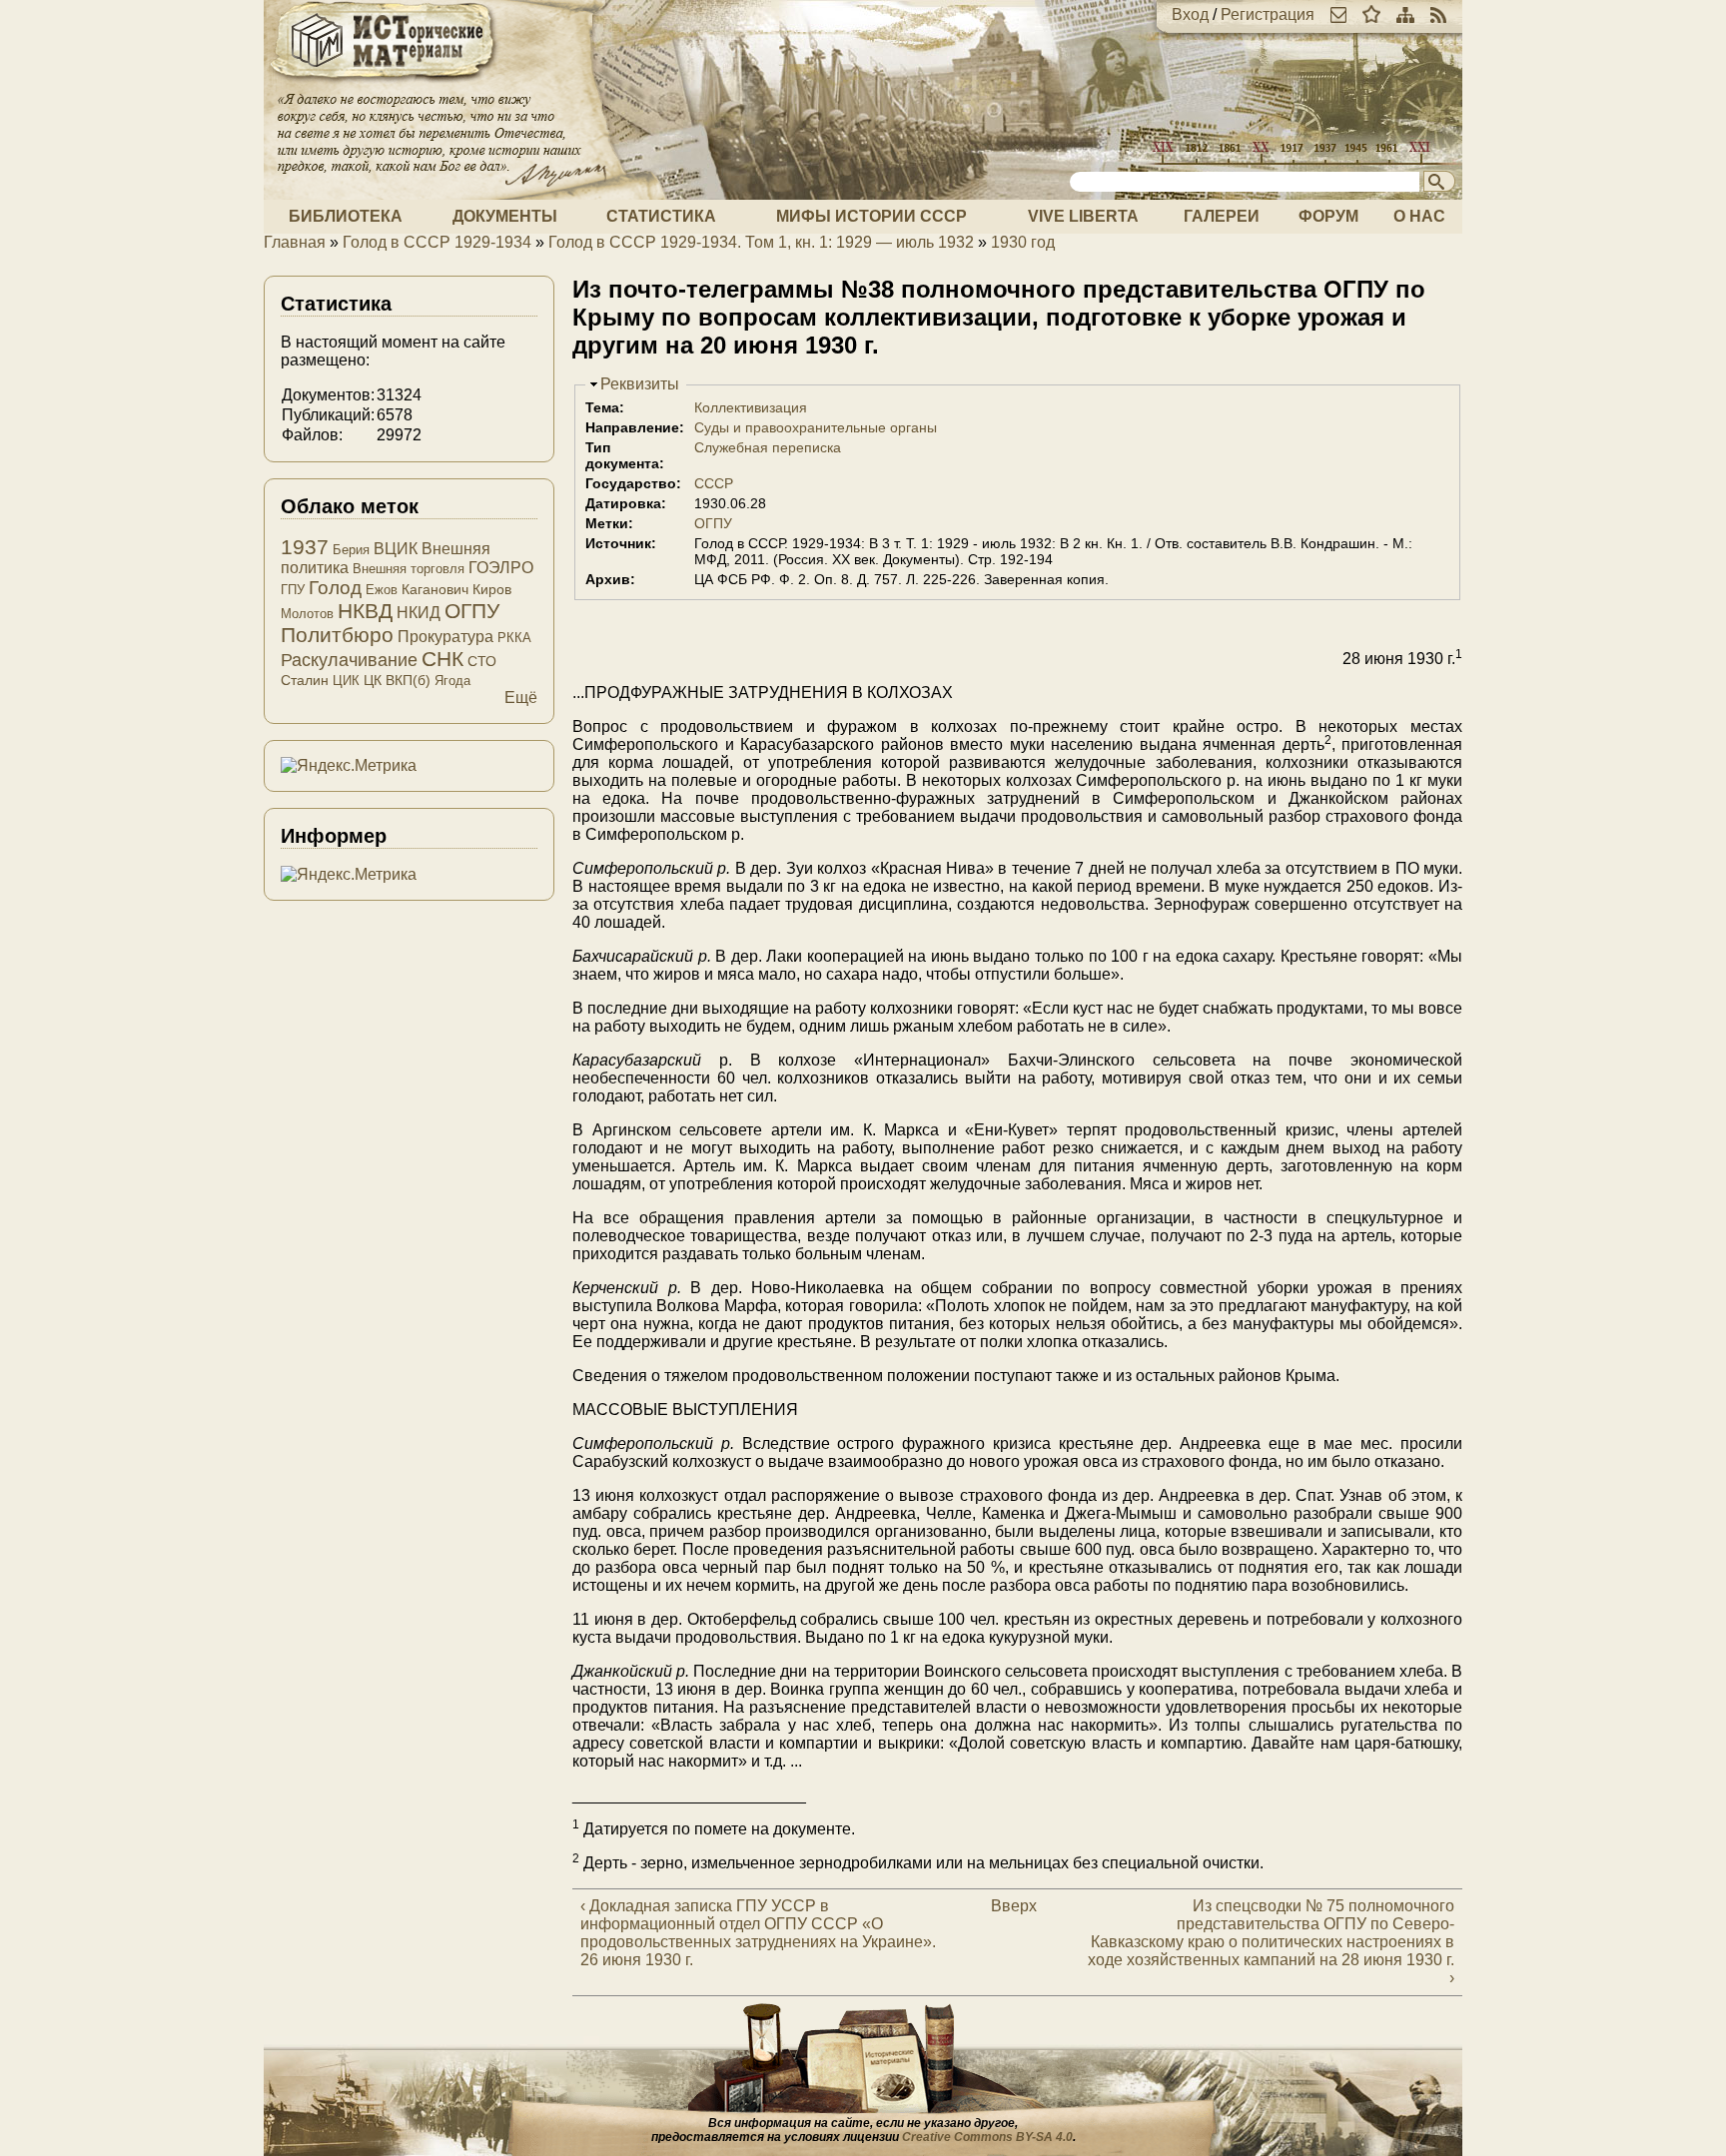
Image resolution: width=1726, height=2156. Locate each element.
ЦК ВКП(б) (397, 680)
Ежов (382, 590)
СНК (442, 659)
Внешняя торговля (409, 569)
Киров (492, 589)
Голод (335, 588)
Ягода (452, 681)
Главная (295, 242)
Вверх (1008, 1906)
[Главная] (384, 82)
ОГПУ (713, 523)
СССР (714, 483)
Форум (1328, 216)
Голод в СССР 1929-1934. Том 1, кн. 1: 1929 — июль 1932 (761, 242)
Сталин (305, 680)
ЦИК (346, 681)
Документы (505, 216)
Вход (1190, 14)
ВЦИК (396, 549)
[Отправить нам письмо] (1338, 14)
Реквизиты (640, 384)
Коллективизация (751, 407)
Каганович (435, 589)
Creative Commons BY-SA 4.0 (987, 2137)
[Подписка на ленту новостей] (1438, 14)
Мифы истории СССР (871, 216)
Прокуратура (445, 637)
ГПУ (293, 590)
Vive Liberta (1083, 216)
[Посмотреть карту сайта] (1405, 14)
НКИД (419, 613)
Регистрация (1268, 14)
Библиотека (346, 216)
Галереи (1222, 216)
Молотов (307, 614)
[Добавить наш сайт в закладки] (1371, 14)
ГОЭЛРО (501, 568)
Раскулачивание (349, 660)
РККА (514, 638)
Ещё (521, 698)
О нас (1419, 216)
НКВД (365, 611)
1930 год (1023, 242)
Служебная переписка (768, 447)
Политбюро (337, 635)
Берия (351, 550)
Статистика (661, 216)
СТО (482, 661)
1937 (305, 547)
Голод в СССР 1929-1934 (437, 242)
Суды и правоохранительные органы (816, 427)
